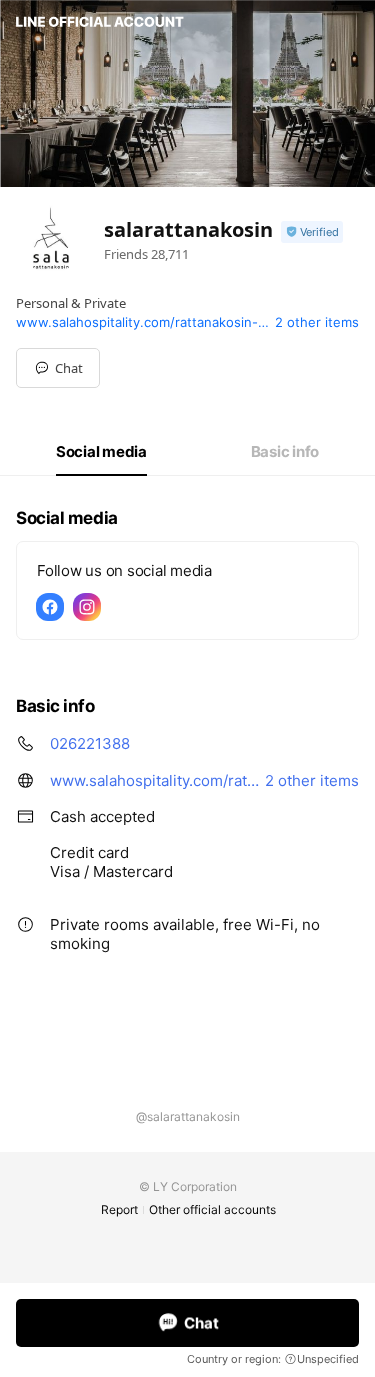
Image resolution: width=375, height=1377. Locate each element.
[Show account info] (312, 232)
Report (119, 1209)
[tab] (101, 452)
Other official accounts (212, 1209)
